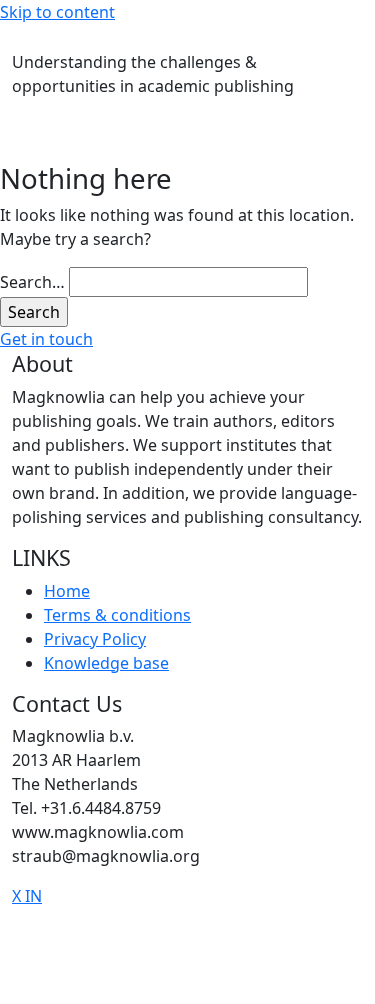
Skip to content (57, 12)
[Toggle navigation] (12, 38)
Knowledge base (106, 663)
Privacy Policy (95, 639)
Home (67, 591)
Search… (32, 282)
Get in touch (46, 339)
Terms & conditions (117, 615)
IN (33, 896)
